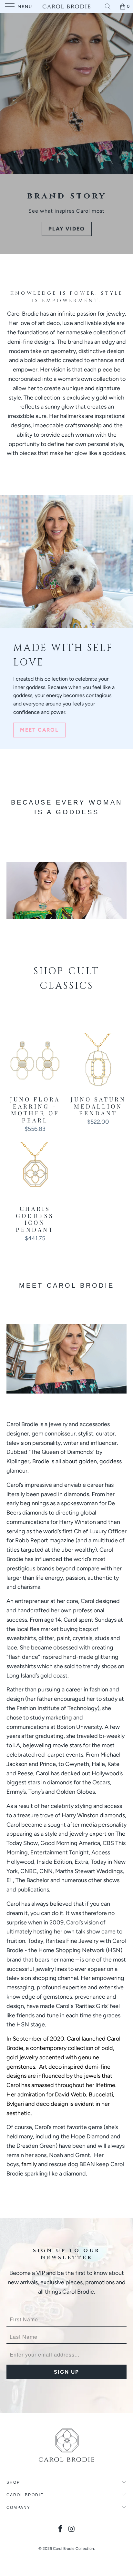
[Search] (110, 6)
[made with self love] (66, 562)
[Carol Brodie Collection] (66, 6)
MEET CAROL (39, 730)
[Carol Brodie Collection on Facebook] (61, 2529)
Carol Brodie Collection (73, 2549)
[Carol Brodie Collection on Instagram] (72, 2529)
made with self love (63, 655)
